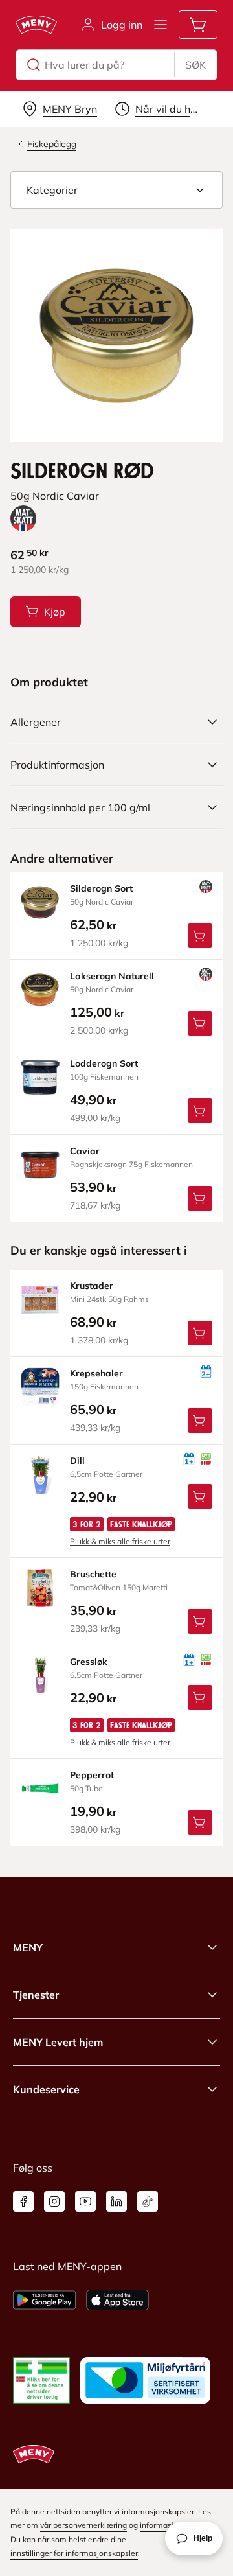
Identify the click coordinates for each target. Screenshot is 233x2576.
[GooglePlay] (44, 2300)
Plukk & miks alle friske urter (120, 1541)
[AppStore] (117, 2300)
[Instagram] (54, 2201)
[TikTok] (148, 2201)
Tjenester (36, 1995)
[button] (116, 190)
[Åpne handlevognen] (198, 25)
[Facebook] (23, 2201)
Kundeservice (46, 2089)
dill (77, 1461)
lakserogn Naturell (112, 976)
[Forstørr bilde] (116, 336)
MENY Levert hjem (58, 2042)
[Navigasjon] (161, 25)
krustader (92, 1286)
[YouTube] (85, 2201)
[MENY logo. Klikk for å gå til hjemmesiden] (36, 25)
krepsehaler (96, 1373)
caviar (85, 1151)
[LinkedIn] (116, 2201)
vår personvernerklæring (83, 2525)
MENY (28, 1947)
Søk (195, 65)
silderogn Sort (101, 888)
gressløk (89, 1662)
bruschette (93, 1574)
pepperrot (92, 1775)
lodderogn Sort (104, 1063)
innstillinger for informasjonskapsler (74, 2553)
